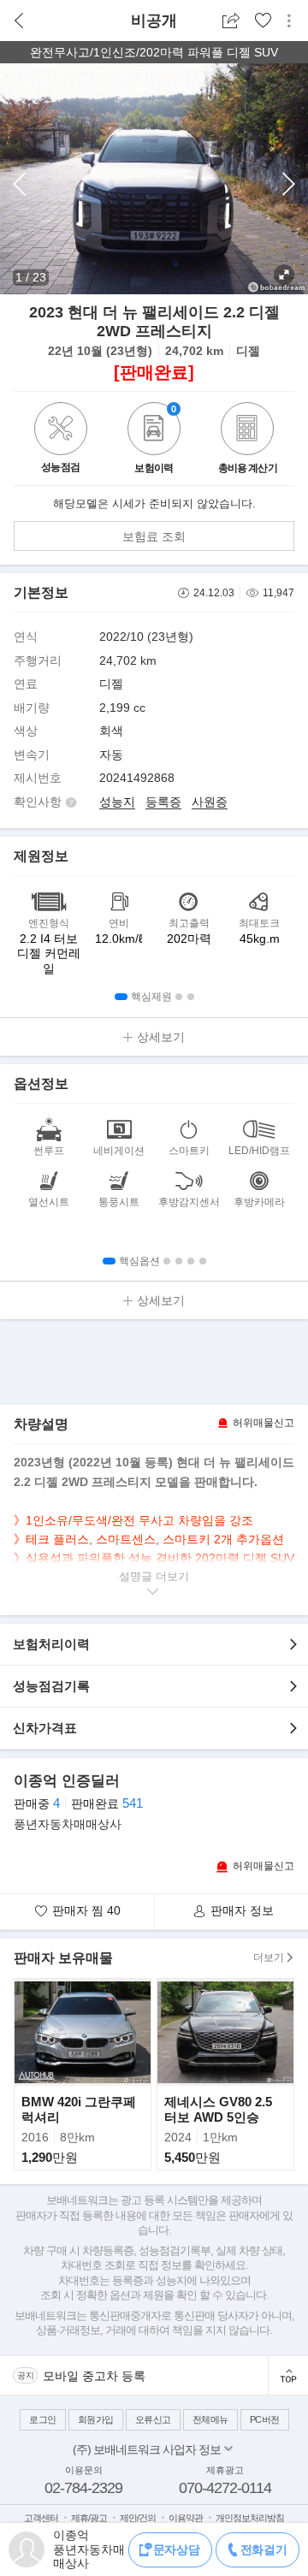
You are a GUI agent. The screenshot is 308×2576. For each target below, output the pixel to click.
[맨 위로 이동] (288, 2375)
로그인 (43, 2419)
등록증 (163, 802)
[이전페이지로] (19, 21)
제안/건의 (138, 2518)
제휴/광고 (89, 2518)
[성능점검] (61, 451)
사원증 (210, 802)
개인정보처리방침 (250, 2518)
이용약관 (186, 2518)
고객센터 (41, 2518)
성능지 (117, 802)
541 (133, 1803)
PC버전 (265, 2419)
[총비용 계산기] (247, 431)
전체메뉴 (210, 2419)
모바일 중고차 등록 (94, 2376)
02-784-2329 (83, 2488)
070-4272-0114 (225, 2488)
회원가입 (96, 2419)
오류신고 (153, 2419)
